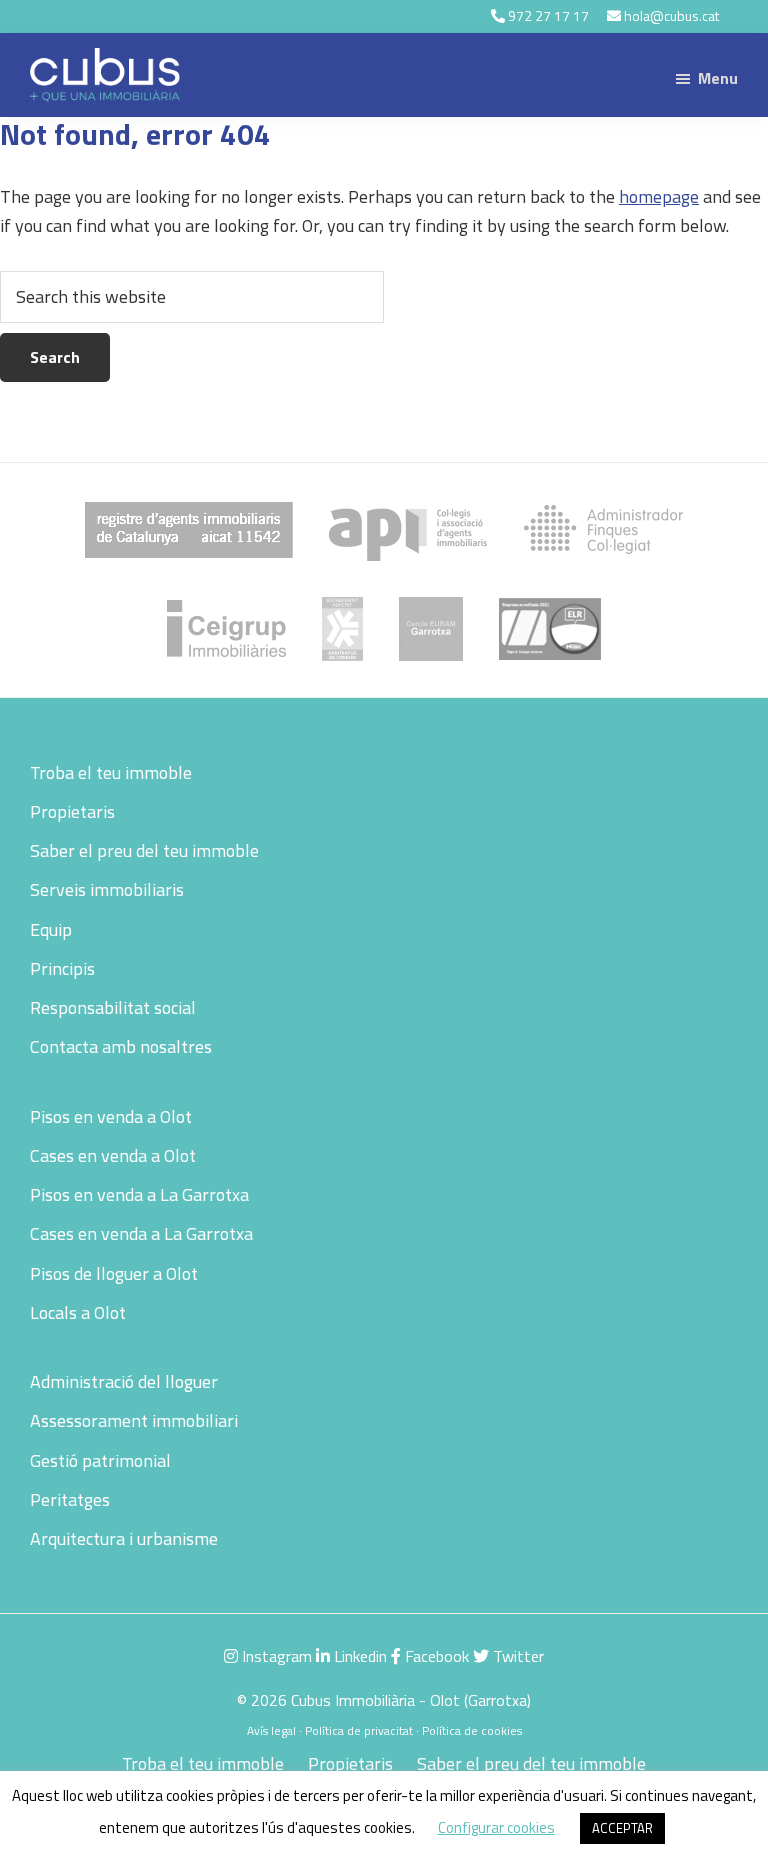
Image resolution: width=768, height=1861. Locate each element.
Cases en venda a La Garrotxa (141, 1233)
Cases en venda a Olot (113, 1155)
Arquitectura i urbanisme (124, 1538)
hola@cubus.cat (671, 15)
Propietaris (72, 811)
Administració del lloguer (124, 1381)
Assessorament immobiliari (134, 1420)
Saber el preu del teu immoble (144, 850)
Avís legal (271, 1730)
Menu (718, 78)
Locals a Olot (78, 1312)
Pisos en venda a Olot (111, 1116)
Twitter (516, 1656)
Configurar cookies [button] (496, 1827)
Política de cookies (472, 1730)
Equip (51, 929)
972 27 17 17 (548, 15)
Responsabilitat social (113, 1007)
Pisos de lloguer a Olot (114, 1273)
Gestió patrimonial (100, 1460)
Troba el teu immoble (111, 772)
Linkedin (358, 1656)
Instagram (275, 1656)
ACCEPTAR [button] (622, 1828)
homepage (659, 196)
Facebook (435, 1656)
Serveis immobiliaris (107, 889)
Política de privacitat (359, 1730)
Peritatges (70, 1499)
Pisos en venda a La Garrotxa (139, 1194)
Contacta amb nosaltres (121, 1046)
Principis (62, 968)
